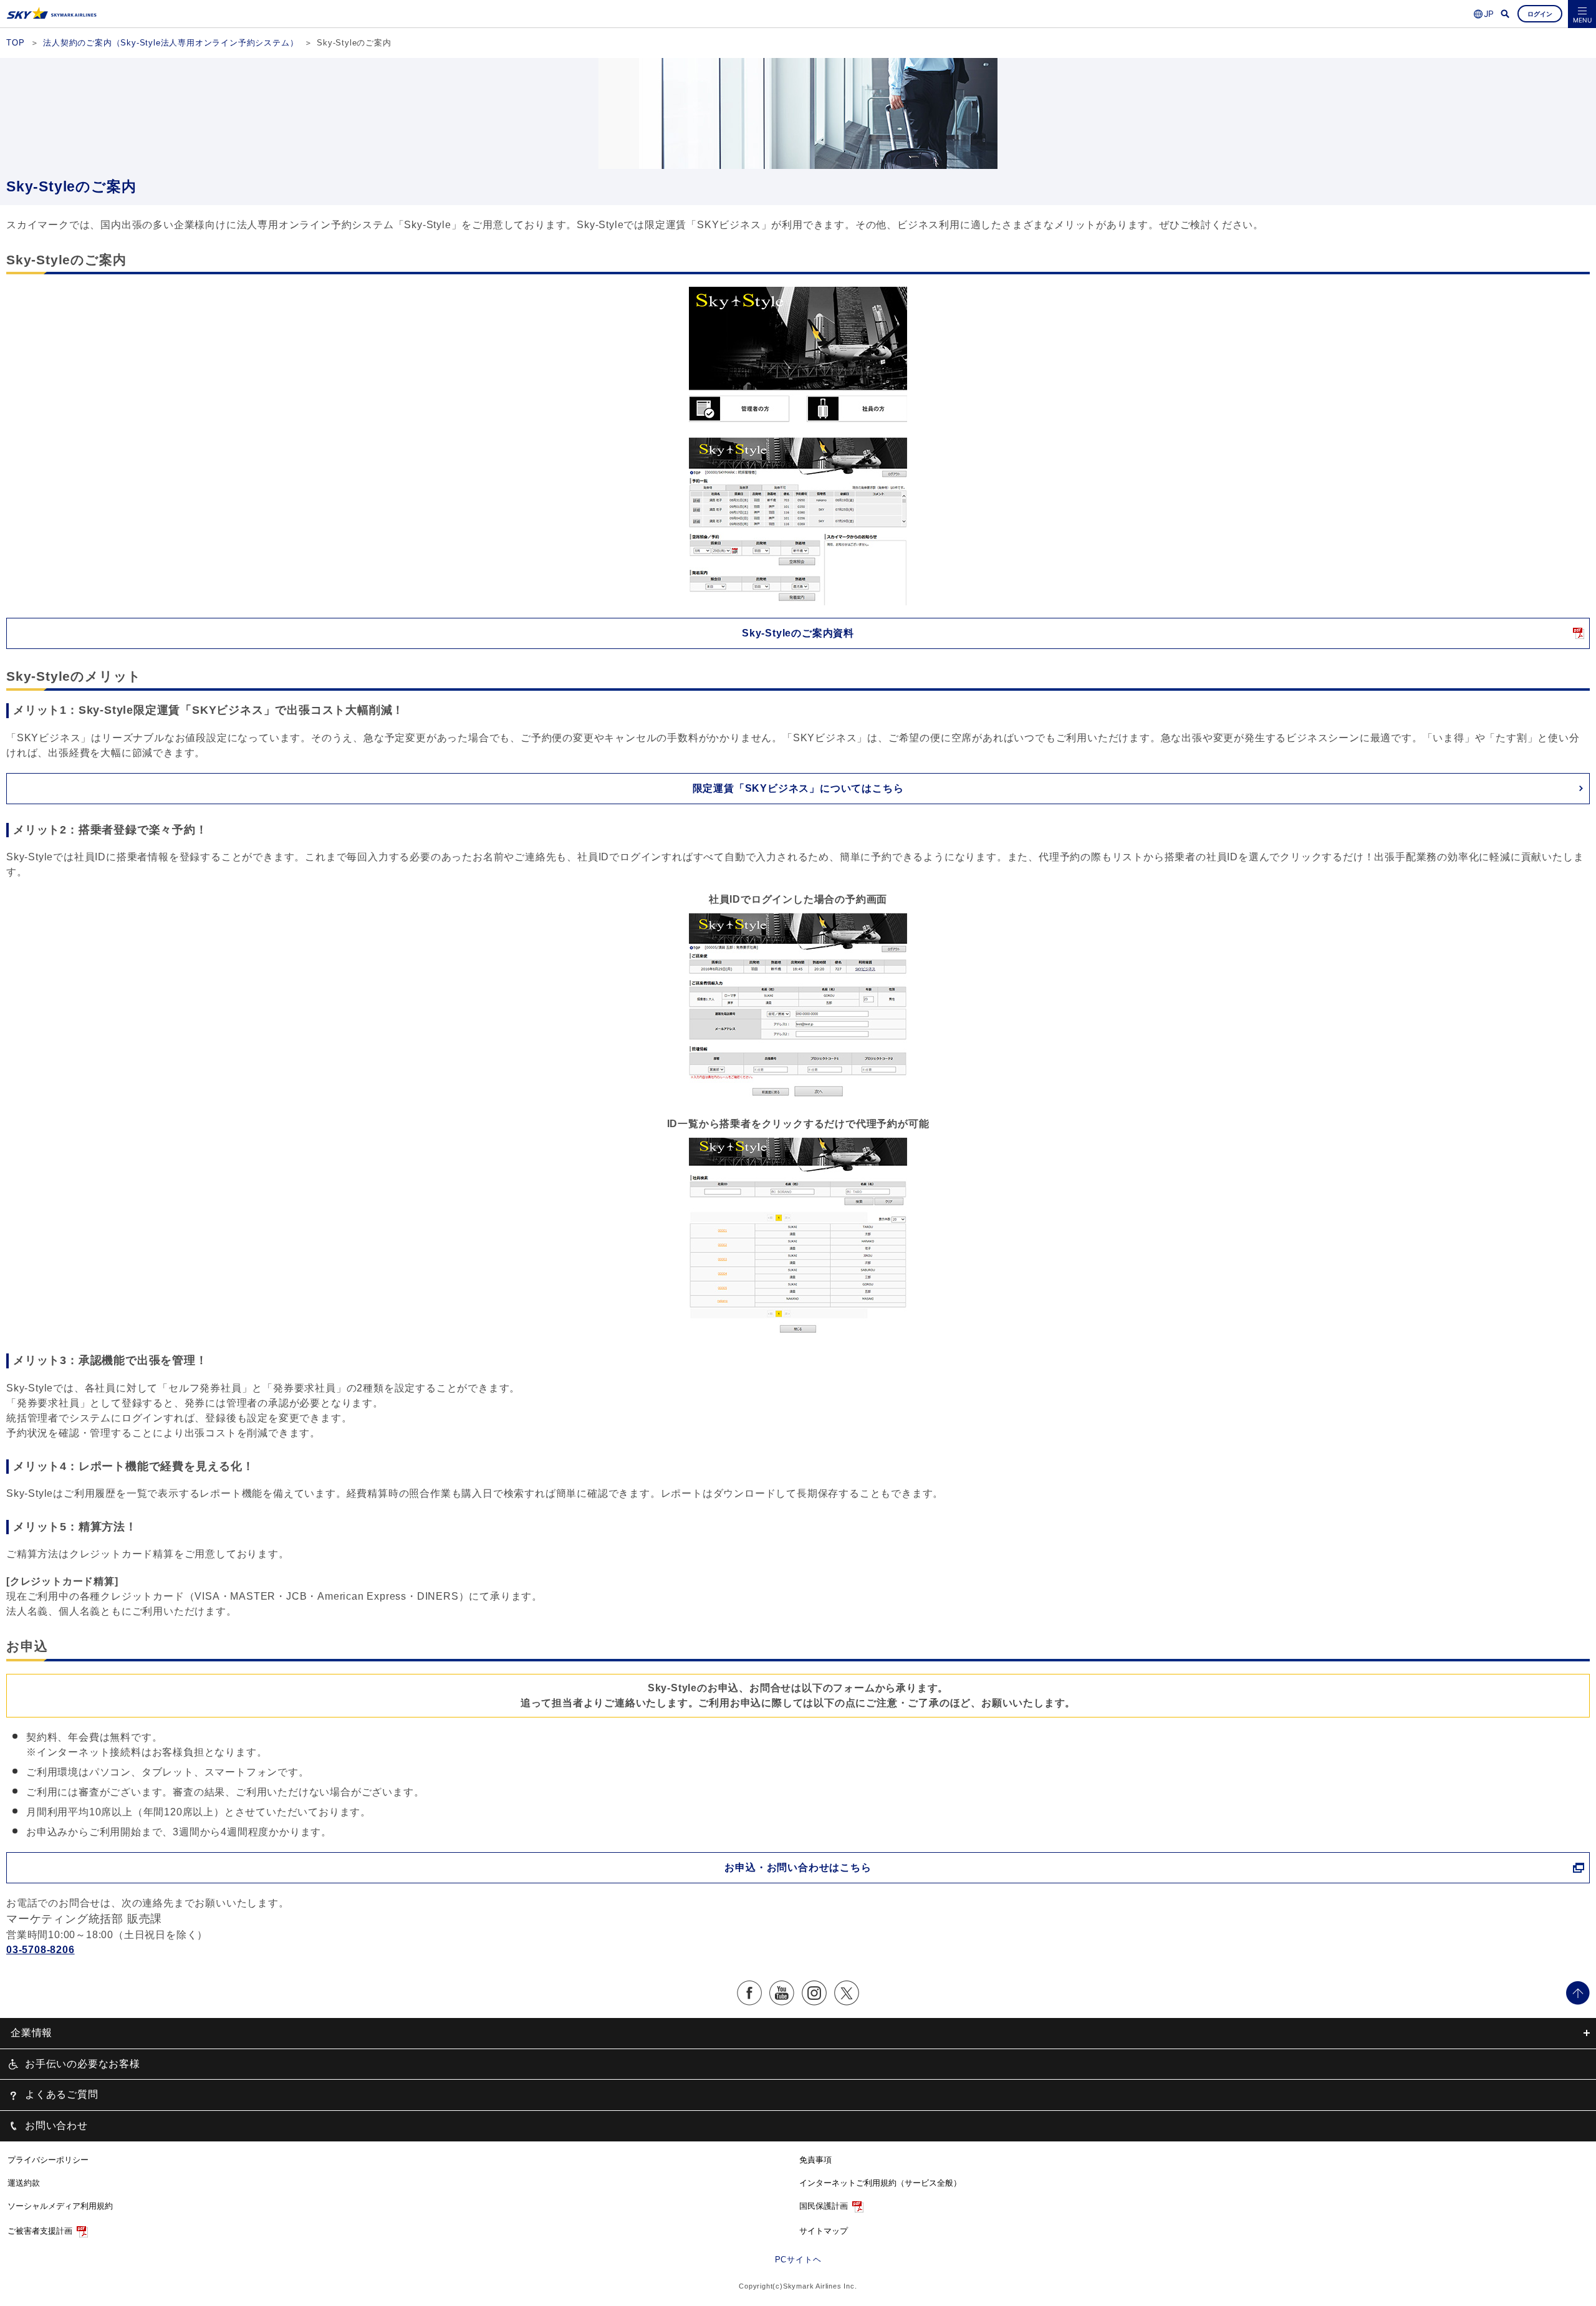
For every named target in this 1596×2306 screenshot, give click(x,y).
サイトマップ (824, 2231)
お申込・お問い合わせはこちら (798, 1867)
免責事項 (815, 2160)
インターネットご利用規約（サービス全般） (880, 2183)
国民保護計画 (824, 2206)
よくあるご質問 (62, 2094)
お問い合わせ (56, 2126)
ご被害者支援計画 (40, 2231)
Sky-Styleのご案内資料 (798, 633)
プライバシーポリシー (48, 2160)
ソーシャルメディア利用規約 (60, 2206)
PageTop (1578, 1993)
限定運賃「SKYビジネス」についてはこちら (798, 788)
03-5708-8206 (41, 1950)
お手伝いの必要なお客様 (83, 2064)
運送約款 (24, 2183)
